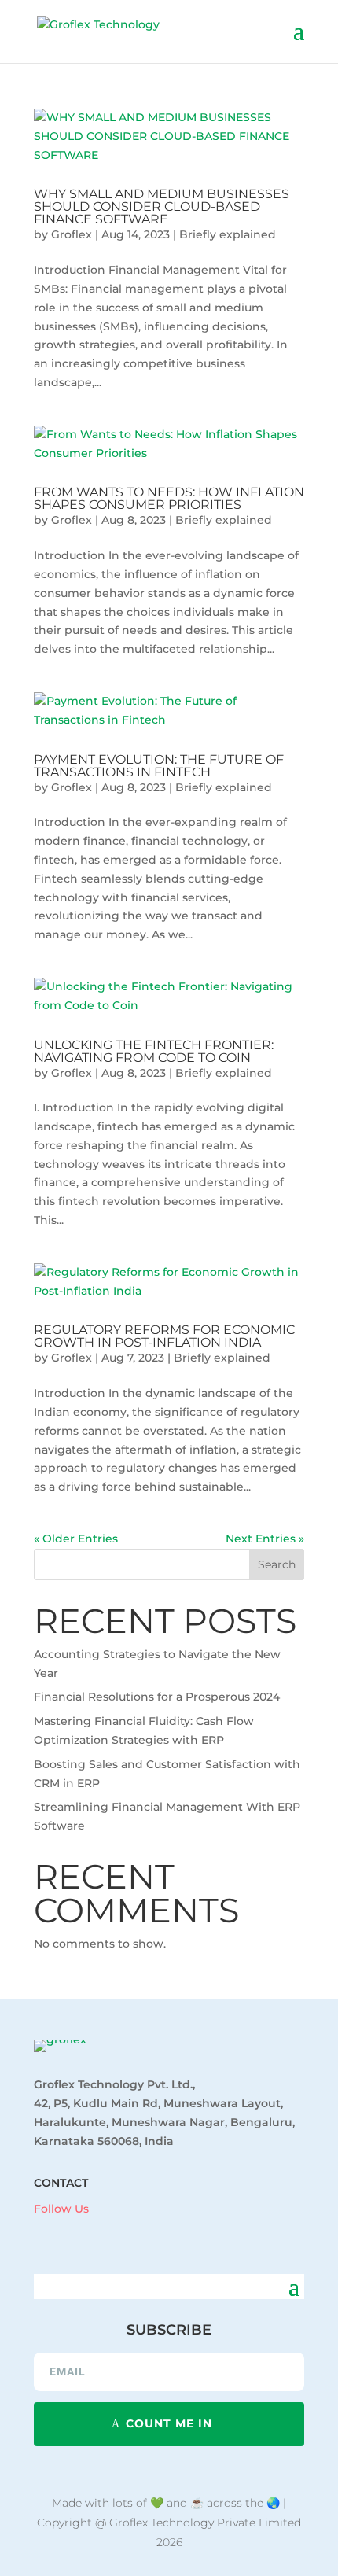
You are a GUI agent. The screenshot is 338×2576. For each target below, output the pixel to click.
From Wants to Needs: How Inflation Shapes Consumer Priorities (169, 498)
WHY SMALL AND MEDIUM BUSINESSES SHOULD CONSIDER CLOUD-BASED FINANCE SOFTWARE (162, 206)
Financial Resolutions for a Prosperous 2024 (157, 1697)
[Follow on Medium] (133, 2231)
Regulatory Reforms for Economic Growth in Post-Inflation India (164, 1336)
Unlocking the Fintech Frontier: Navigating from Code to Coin (154, 1051)
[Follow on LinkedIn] (70, 2231)
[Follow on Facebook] (39, 2231)
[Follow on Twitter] (101, 2231)
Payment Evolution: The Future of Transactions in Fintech (159, 766)
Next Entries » (265, 1539)
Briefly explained (228, 234)
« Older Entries (76, 1539)
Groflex (72, 234)
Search (277, 1564)
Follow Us (61, 2209)
